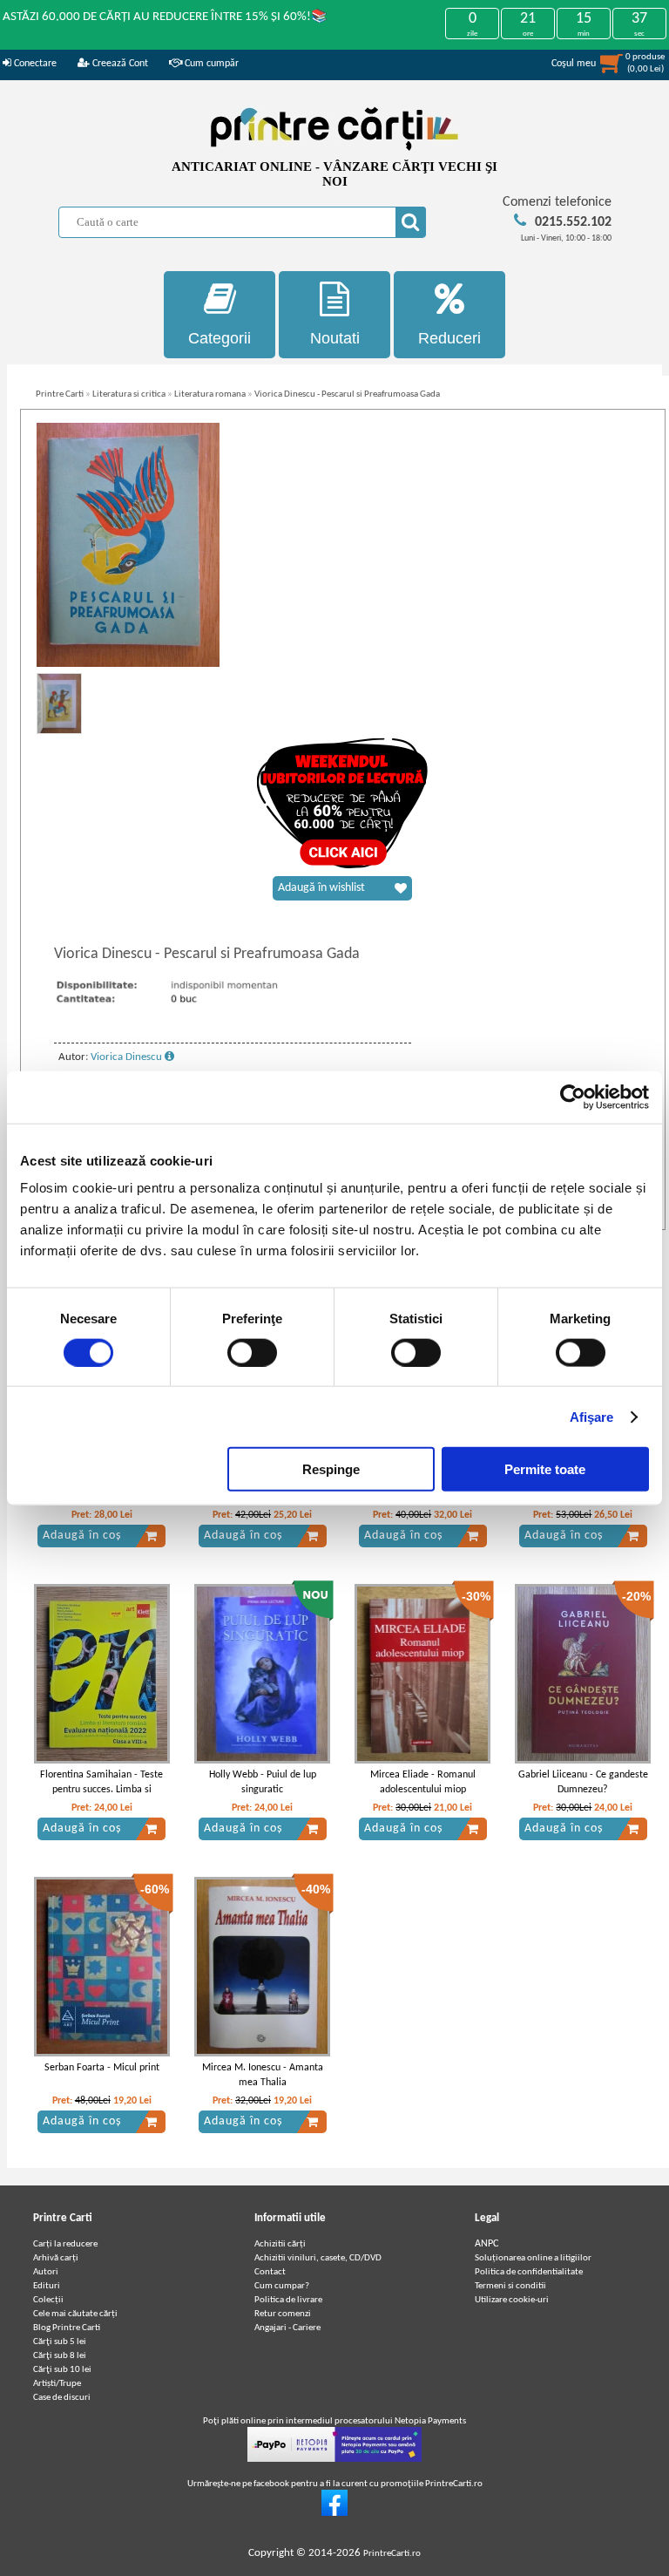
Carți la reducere (65, 2244)
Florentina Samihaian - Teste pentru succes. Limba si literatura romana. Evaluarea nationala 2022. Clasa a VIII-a (101, 1797)
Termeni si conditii (510, 2286)
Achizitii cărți (280, 2244)
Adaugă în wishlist (321, 888)
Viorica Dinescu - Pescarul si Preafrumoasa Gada (347, 394)
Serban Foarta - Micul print (102, 2068)
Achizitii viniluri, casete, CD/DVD (318, 2258)
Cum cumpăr (210, 64)
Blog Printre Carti (67, 2328)
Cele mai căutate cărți (75, 2314)
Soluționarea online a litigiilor (533, 2258)
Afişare (592, 1416)
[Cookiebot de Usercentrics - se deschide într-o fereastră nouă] (573, 1097)
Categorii (220, 338)
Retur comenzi (283, 2314)
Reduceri (449, 338)
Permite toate (545, 1469)
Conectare (34, 64)
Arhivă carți (56, 2258)
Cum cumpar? (282, 2286)
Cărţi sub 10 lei (62, 2370)
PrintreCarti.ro (392, 2554)
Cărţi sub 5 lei (60, 2342)
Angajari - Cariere (287, 2328)
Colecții (48, 2300)
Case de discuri (62, 2398)
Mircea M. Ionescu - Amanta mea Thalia (263, 2075)
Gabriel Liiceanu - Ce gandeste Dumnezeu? (583, 1782)
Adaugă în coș (82, 1536)
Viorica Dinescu (128, 1057)
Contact (270, 2272)
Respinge (331, 1469)
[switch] (252, 1352)
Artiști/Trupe (57, 2384)
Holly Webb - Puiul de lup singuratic (263, 1782)
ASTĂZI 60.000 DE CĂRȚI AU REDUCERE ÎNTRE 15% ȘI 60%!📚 (165, 17)
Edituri (47, 2286)
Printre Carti (60, 394)
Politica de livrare (288, 2300)
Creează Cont (119, 64)
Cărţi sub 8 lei (60, 2356)
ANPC (487, 2244)
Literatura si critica (129, 394)
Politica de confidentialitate (529, 2272)
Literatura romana (210, 394)
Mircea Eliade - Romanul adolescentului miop (423, 1782)
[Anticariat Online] (334, 2514)
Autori (46, 2272)
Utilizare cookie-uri (512, 2300)
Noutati (335, 338)
